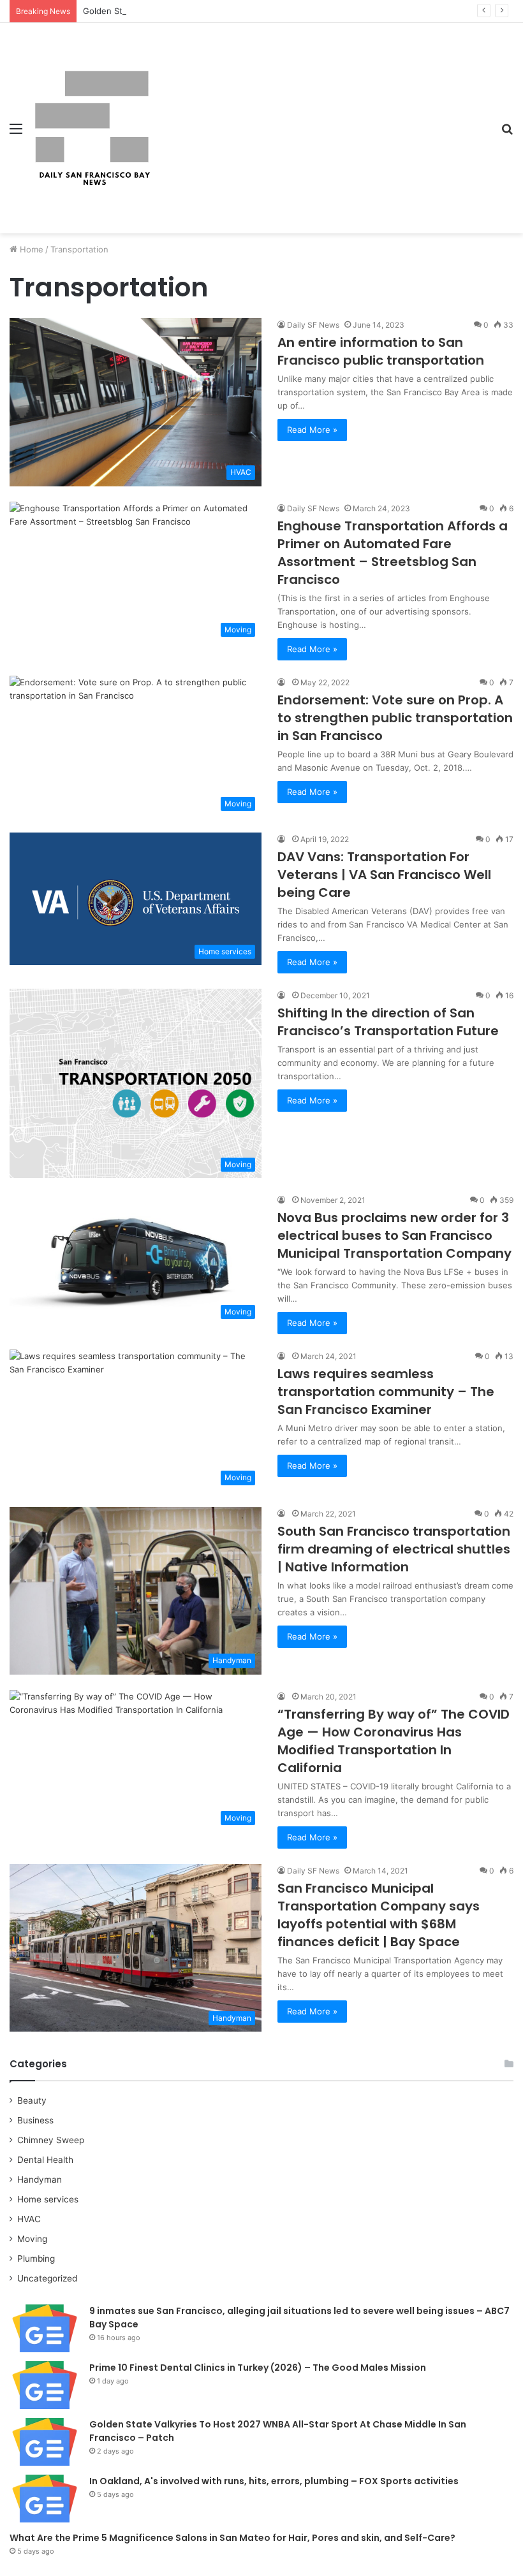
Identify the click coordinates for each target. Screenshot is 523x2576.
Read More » (312, 430)
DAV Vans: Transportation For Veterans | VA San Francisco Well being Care (384, 875)
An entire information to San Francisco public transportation (381, 351)
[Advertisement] (322, 119)
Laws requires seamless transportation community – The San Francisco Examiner (386, 1392)
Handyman (40, 2179)
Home (30, 249)
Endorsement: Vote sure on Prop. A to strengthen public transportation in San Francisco (395, 718)
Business (35, 2120)
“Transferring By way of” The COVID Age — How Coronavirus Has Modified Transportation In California (394, 1741)
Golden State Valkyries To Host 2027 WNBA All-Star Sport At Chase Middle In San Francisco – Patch (282, 11)
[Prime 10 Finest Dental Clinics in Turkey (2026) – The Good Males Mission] (45, 2385)
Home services (48, 2199)
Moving (32, 2239)
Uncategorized (47, 2278)
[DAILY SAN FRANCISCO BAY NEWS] (92, 128)
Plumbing (36, 2259)
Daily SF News (313, 325)
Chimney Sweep (51, 2140)
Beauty (32, 2100)
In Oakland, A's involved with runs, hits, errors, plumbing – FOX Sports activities (274, 2481)
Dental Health (45, 2160)
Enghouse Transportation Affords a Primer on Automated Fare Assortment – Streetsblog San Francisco (393, 553)
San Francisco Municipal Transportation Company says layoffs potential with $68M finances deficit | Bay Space (379, 1915)
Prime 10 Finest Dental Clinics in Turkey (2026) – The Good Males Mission (258, 2368)
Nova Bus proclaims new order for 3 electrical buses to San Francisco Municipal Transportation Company (394, 1235)
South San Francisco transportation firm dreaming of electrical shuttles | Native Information (394, 1549)
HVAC (29, 2219)
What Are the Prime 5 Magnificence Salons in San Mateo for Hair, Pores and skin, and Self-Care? (232, 2538)
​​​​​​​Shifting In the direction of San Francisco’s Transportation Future (388, 1022)
